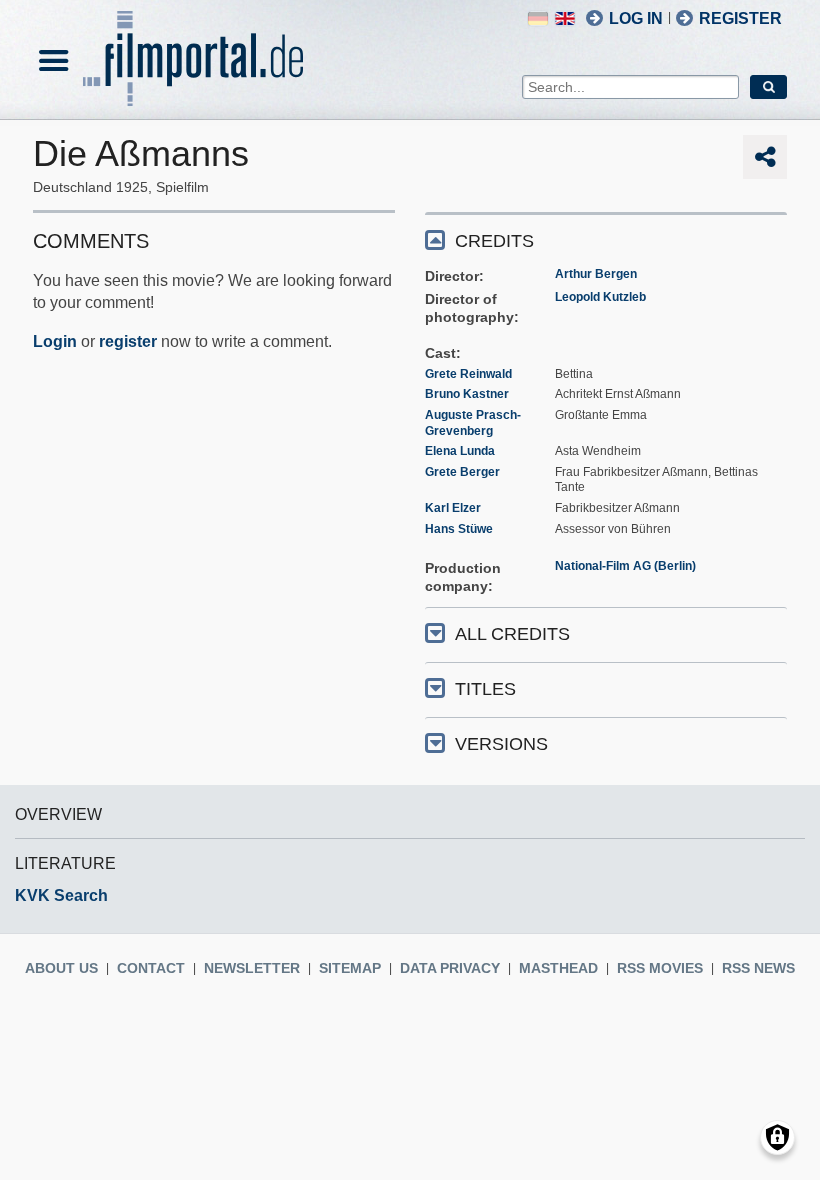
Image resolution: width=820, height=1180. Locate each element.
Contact (151, 968)
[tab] (606, 239)
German (538, 18)
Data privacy (450, 968)
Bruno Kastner (467, 394)
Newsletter (252, 968)
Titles (485, 689)
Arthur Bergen (596, 274)
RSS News (758, 968)
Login (55, 341)
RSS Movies (660, 968)
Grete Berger (462, 472)
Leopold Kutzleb (600, 297)
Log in (636, 18)
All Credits (512, 634)
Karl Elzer (453, 508)
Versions (501, 744)
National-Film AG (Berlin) (625, 566)
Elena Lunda (460, 451)
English (565, 18)
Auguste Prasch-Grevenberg (473, 423)
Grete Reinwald (468, 374)
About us (61, 968)
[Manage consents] (777, 1137)
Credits (494, 241)
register (128, 341)
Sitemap (350, 968)
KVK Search (61, 895)
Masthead (558, 968)
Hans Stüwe (459, 529)
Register (740, 18)
